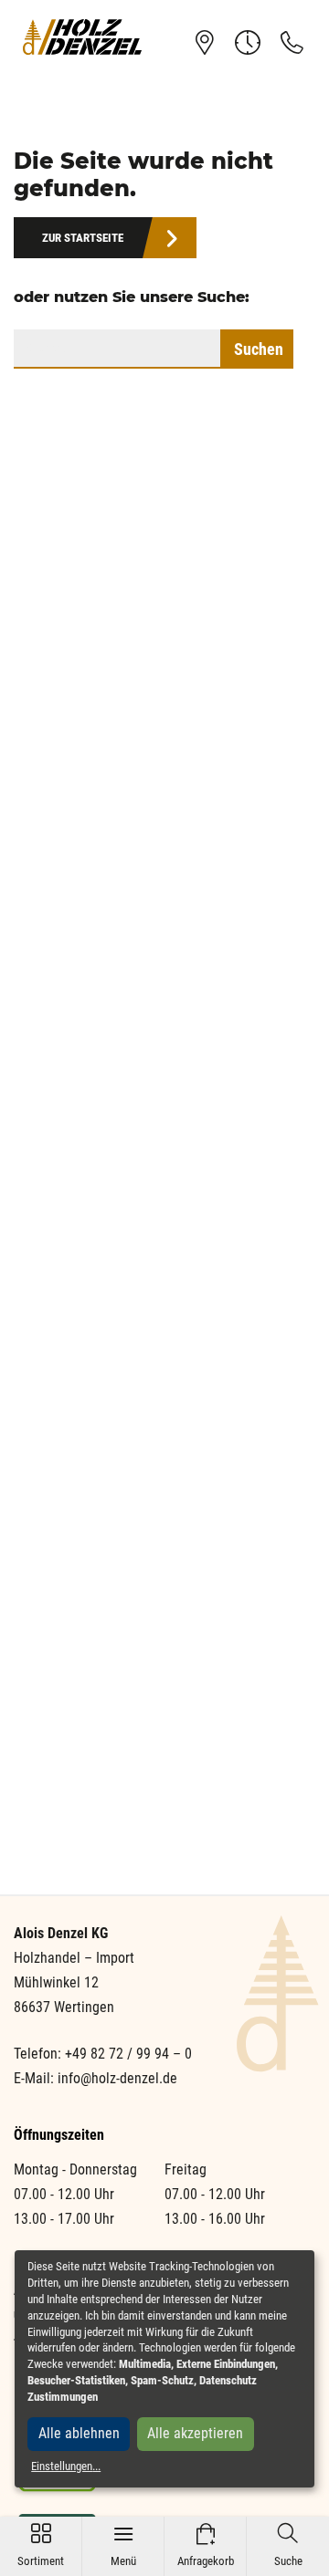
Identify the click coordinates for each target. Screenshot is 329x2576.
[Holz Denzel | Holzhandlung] (82, 37)
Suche (288, 2545)
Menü (123, 2545)
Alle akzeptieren (195, 2433)
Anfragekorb (206, 2545)
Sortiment (41, 2545)
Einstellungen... (66, 2466)
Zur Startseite (83, 238)
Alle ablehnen (79, 2433)
